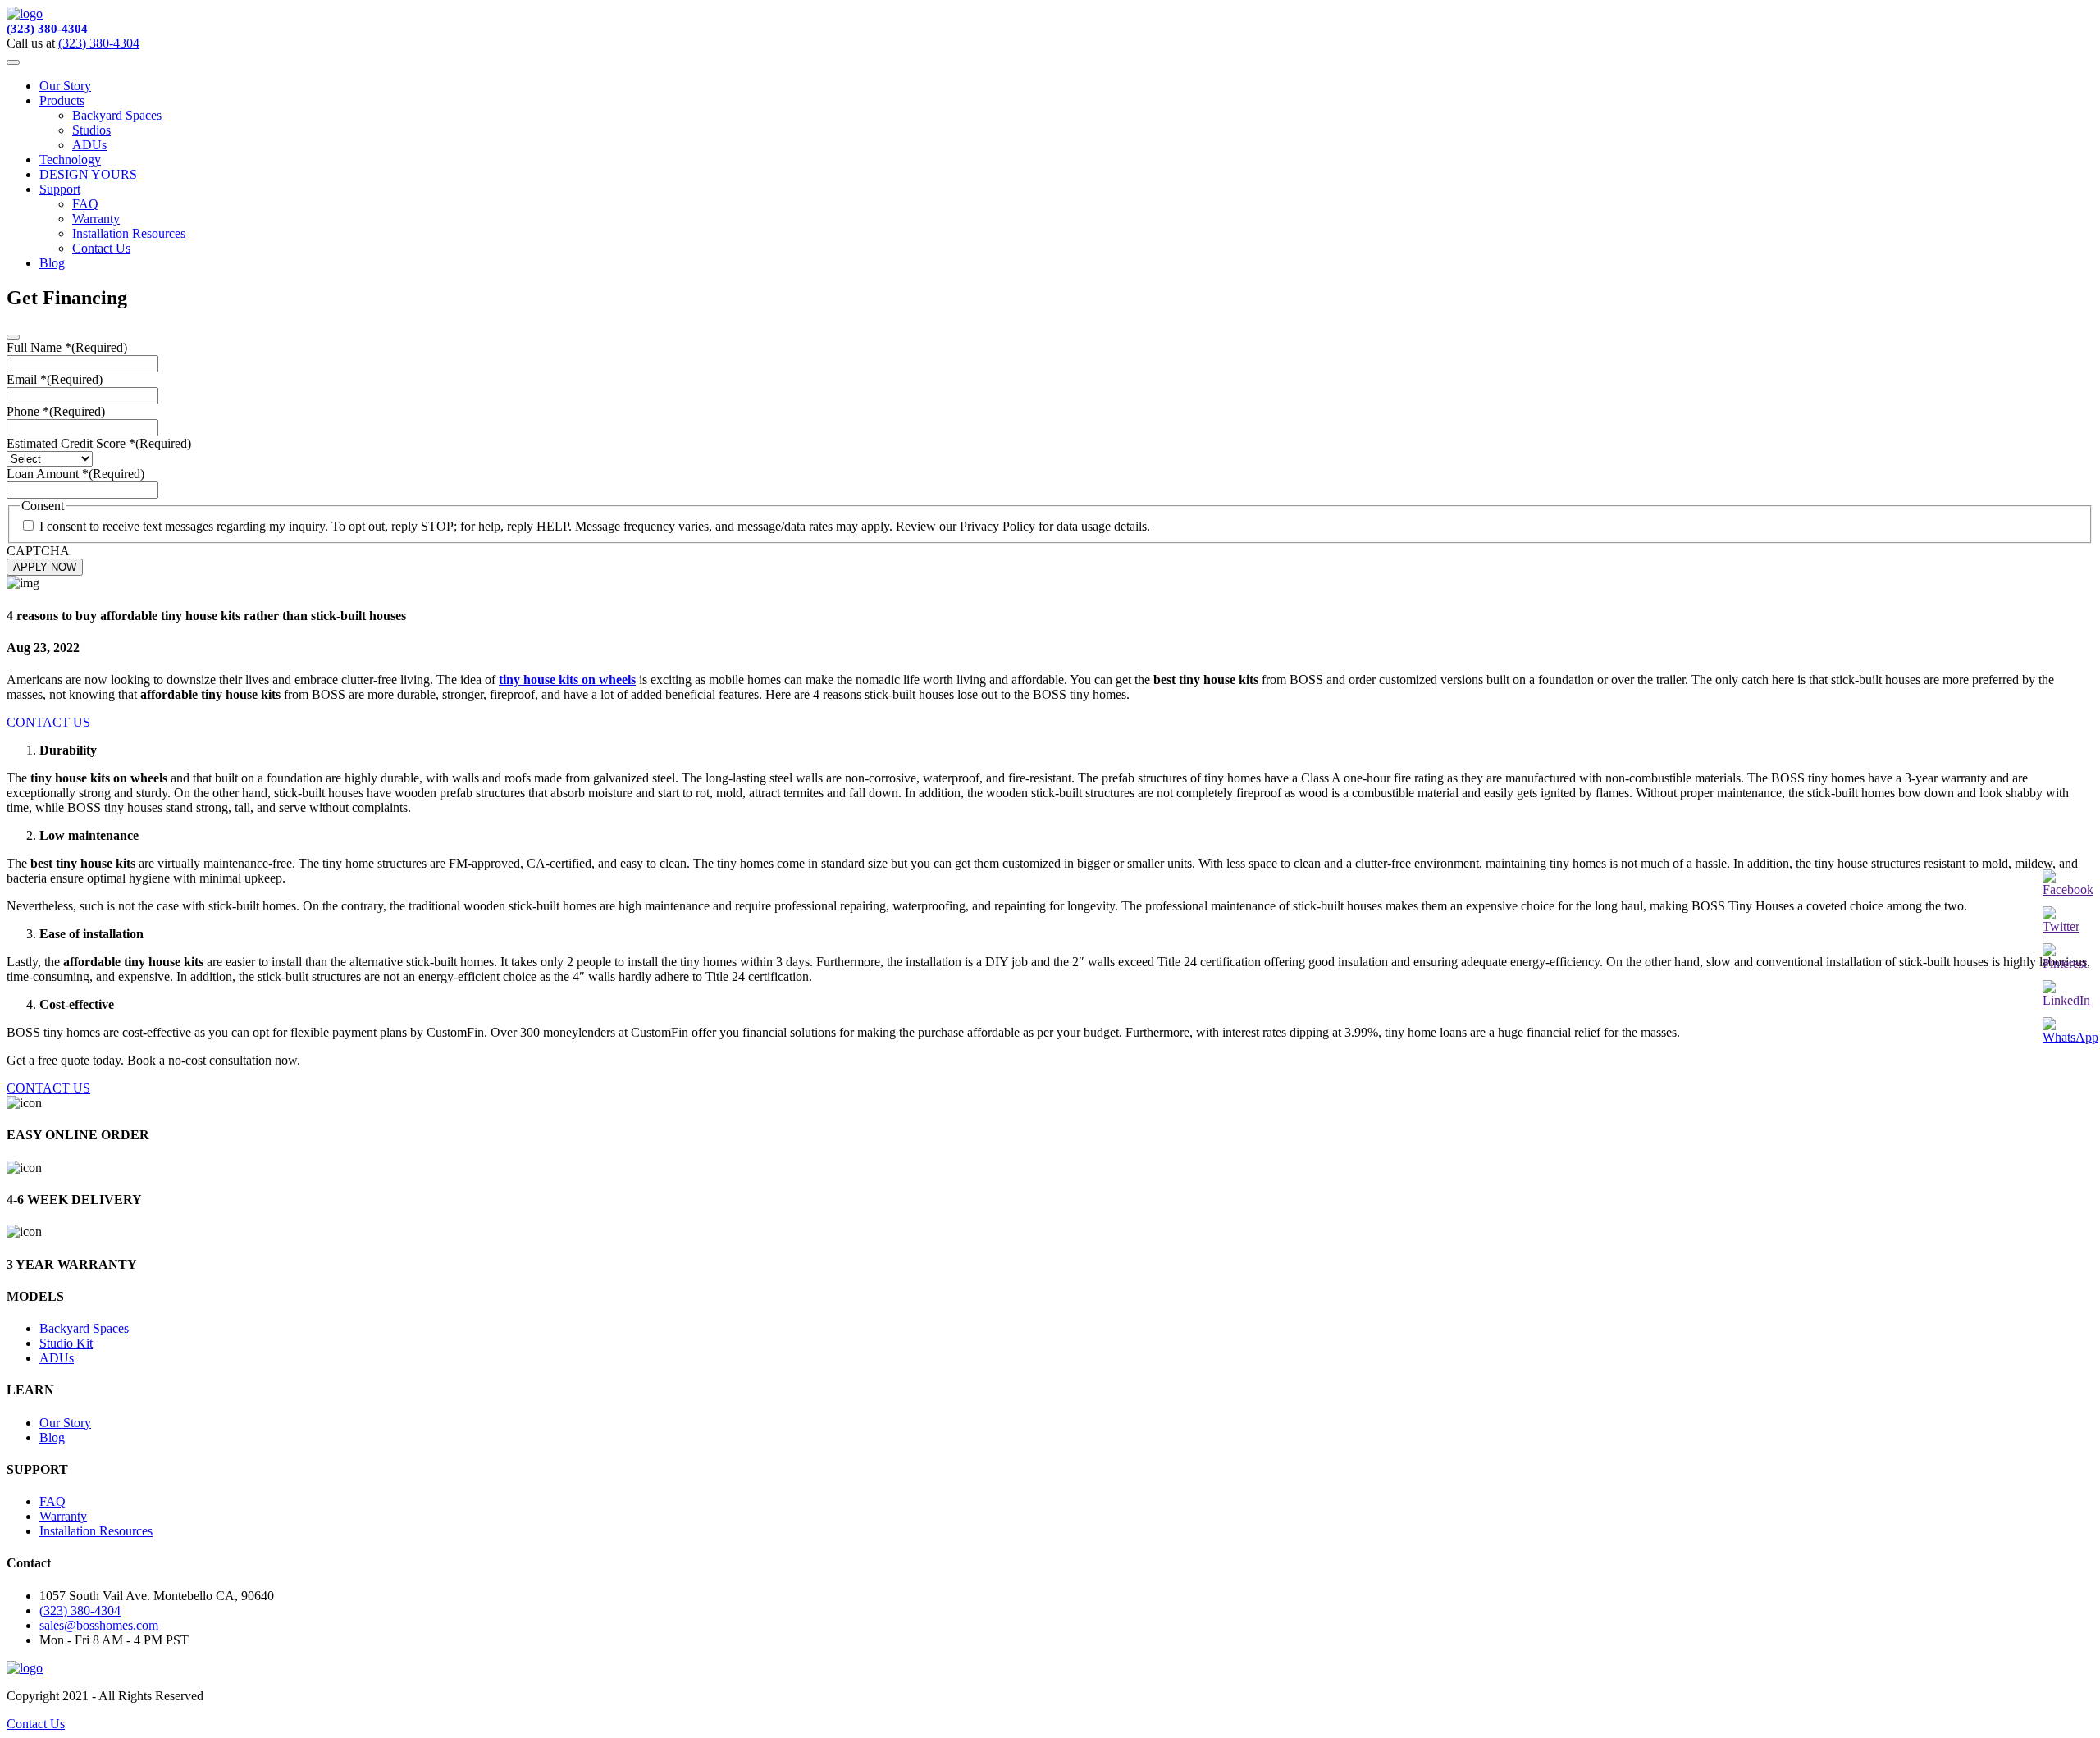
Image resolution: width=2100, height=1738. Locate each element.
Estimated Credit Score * (99, 443)
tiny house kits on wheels (567, 680)
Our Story (65, 86)
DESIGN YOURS (88, 174)
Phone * (56, 411)
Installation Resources (129, 233)
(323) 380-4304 (47, 29)
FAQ (85, 204)
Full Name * (67, 347)
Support (60, 189)
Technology (70, 160)
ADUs (89, 145)
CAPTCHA (38, 551)
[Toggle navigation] (13, 62)
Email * (55, 379)
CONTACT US (48, 722)
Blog (52, 263)
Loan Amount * (75, 474)
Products (62, 100)
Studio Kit (66, 1343)
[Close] (13, 337)
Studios (91, 130)
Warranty (96, 219)
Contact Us (101, 248)
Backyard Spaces (117, 115)
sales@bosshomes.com (99, 1625)
